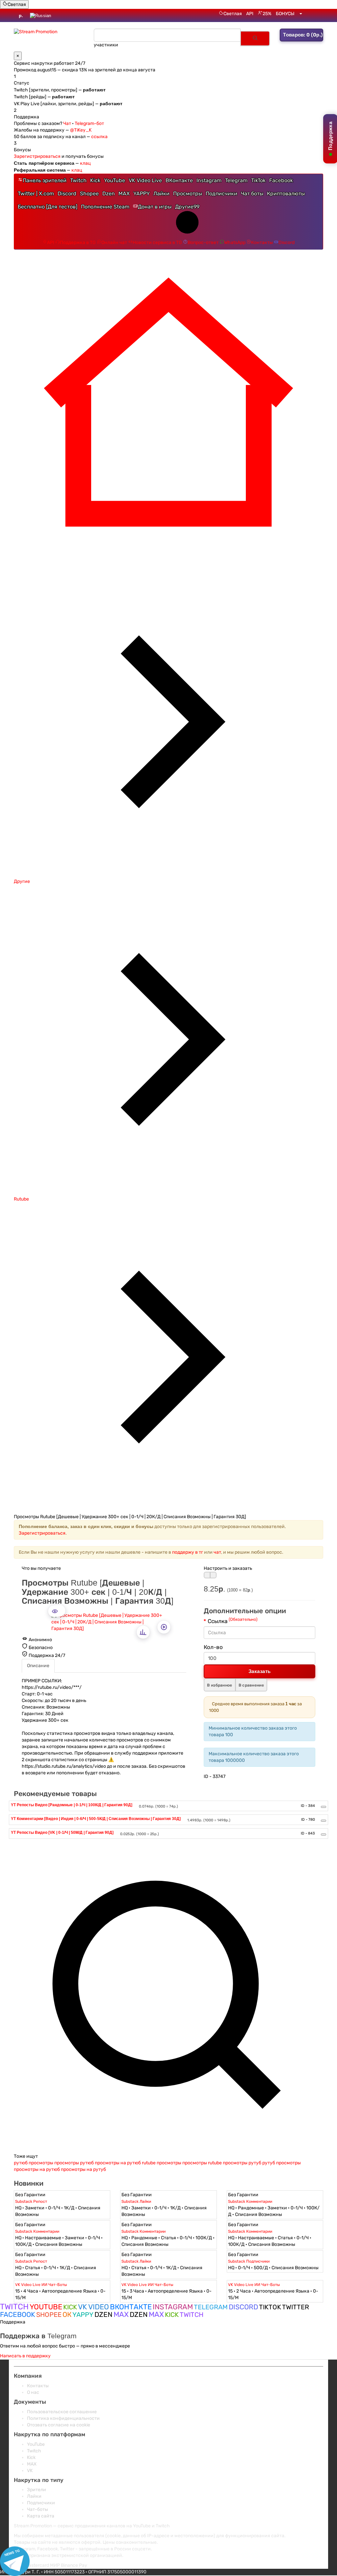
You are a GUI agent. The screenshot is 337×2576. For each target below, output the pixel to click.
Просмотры (188, 194)
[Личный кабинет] (300, 14)
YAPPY (142, 194)
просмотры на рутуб (83, 2169)
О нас (33, 2392)
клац (85, 163)
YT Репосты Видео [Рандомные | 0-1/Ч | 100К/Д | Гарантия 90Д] (72, 1805)
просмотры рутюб (74, 2163)
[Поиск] (255, 38)
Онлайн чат (114, 243)
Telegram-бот (89, 123)
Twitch (78, 180)
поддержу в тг (188, 1552)
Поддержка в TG (78, 243)
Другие (187, 207)
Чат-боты (38, 2509)
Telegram (236, 180)
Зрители (37, 2490)
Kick (95, 180)
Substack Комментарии (250, 2201)
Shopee (89, 194)
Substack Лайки (136, 2201)
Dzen (109, 194)
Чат (67, 123)
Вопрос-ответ (203, 243)
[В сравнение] (213, 1575)
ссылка (99, 137)
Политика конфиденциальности (63, 2418)
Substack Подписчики (249, 2261)
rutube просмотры (162, 2163)
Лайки (161, 194)
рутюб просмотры (34, 2163)
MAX (124, 194)
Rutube (21, 1199)
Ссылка (233, 1621)
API (250, 14)
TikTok (258, 180)
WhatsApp (235, 243)
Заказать (260, 1671)
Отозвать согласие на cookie (59, 2425)
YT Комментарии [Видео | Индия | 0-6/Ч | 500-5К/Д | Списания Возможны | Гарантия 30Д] (96, 1819)
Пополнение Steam (105, 207)
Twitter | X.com (36, 194)
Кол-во (213, 1647)
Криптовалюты (286, 194)
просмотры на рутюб (118, 2163)
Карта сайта (41, 2516)
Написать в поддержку (25, 2356)
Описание (38, 1666)
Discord (67, 194)
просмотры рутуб (242, 2163)
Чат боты (252, 194)
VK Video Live (145, 180)
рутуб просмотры (282, 2163)
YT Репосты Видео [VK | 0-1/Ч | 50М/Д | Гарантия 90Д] (62, 1833)
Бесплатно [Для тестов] (48, 207)
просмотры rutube (202, 2163)
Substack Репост (31, 2201)
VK (30, 2471)
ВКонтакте (179, 180)
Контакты (262, 243)
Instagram (209, 180)
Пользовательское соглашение (62, 2412)
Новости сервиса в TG (157, 243)
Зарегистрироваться (37, 156)
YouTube (115, 180)
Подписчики (221, 194)
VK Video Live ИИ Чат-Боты (41, 2285)
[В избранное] (207, 1575)
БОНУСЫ (285, 14)
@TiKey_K (81, 130)
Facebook (281, 180)
